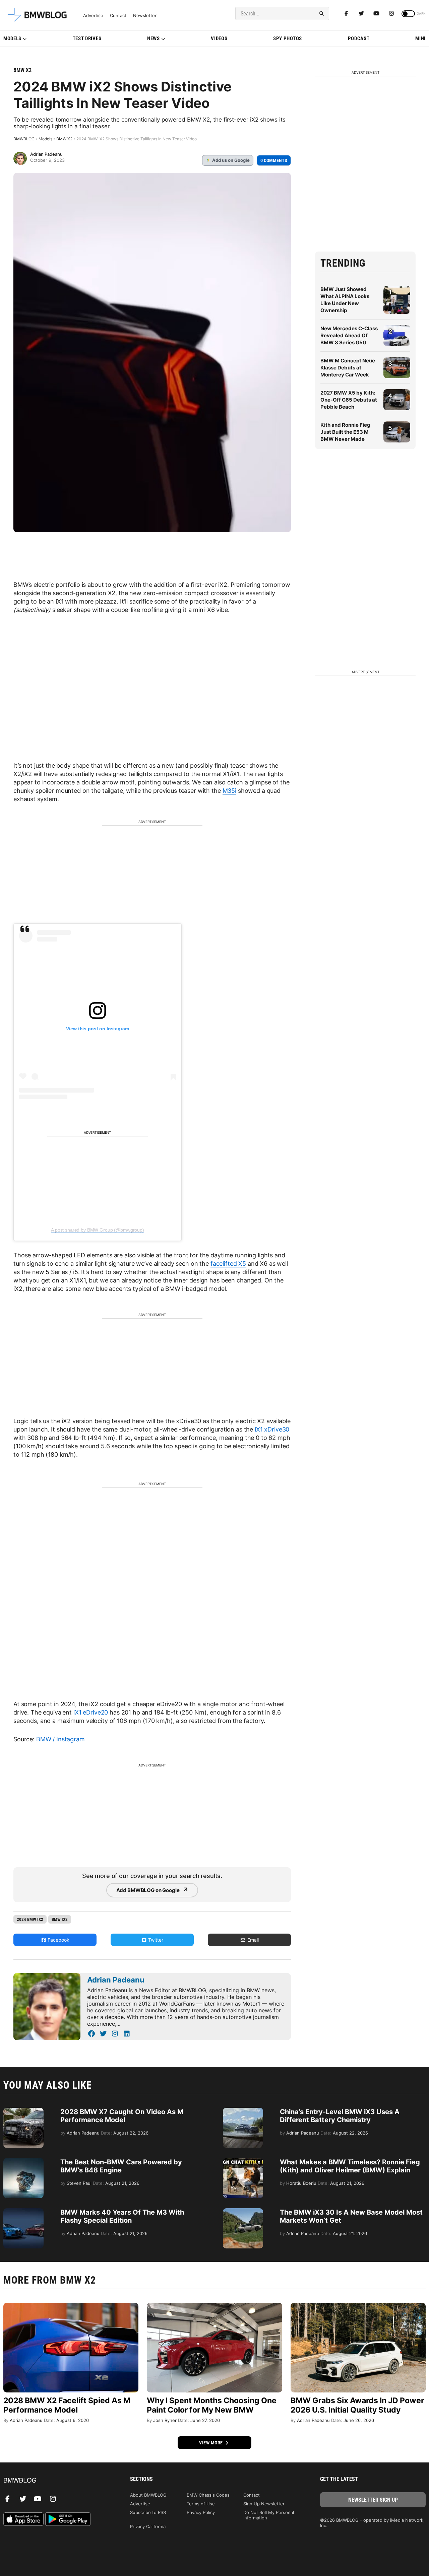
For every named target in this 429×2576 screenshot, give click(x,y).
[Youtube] (376, 13)
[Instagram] (391, 13)
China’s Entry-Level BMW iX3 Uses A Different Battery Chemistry (340, 2116)
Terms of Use (201, 2504)
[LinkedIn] (127, 2034)
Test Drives (87, 39)
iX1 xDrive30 (272, 1429)
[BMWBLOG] (56, 2481)
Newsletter (145, 16)
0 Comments (274, 160)
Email (252, 1940)
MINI (420, 39)
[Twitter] (361, 13)
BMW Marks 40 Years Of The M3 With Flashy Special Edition (122, 2216)
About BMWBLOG (148, 2495)
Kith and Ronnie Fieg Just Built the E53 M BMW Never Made (345, 432)
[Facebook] (346, 13)
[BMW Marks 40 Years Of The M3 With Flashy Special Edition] (23, 2212)
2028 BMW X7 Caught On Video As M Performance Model (122, 2116)
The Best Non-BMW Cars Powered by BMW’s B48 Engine (121, 2166)
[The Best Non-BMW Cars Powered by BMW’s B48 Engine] (23, 2161)
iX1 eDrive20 (91, 1712)
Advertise (93, 16)
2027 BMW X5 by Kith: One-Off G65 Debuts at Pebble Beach (349, 400)
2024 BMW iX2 (30, 1919)
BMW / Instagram (60, 1739)
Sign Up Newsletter (264, 2504)
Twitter (155, 1940)
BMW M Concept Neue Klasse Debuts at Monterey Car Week (348, 368)
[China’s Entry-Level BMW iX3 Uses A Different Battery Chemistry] (243, 2111)
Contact (118, 16)
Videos (219, 39)
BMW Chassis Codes (208, 2495)
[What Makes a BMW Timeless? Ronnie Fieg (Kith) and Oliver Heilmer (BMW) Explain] (243, 2161)
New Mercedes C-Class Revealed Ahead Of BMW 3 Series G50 (349, 335)
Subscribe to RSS (148, 2512)
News (154, 39)
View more (211, 2443)
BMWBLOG (24, 139)
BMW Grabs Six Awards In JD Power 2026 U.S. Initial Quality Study (357, 2405)
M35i (229, 791)
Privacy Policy (201, 2512)
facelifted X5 (228, 1264)
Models (12, 39)
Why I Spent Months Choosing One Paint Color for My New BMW (212, 2405)
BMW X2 (22, 70)
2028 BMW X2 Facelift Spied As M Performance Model (67, 2405)
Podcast (359, 39)
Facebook (58, 1940)
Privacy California (148, 2526)
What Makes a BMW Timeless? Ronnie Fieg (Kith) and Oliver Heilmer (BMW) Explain (350, 2166)
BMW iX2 (60, 1919)
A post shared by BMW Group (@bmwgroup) (98, 1230)
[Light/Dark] (408, 14)
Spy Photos (288, 39)
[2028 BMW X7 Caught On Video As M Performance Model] (23, 2111)
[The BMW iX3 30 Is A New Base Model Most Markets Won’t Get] (243, 2212)
